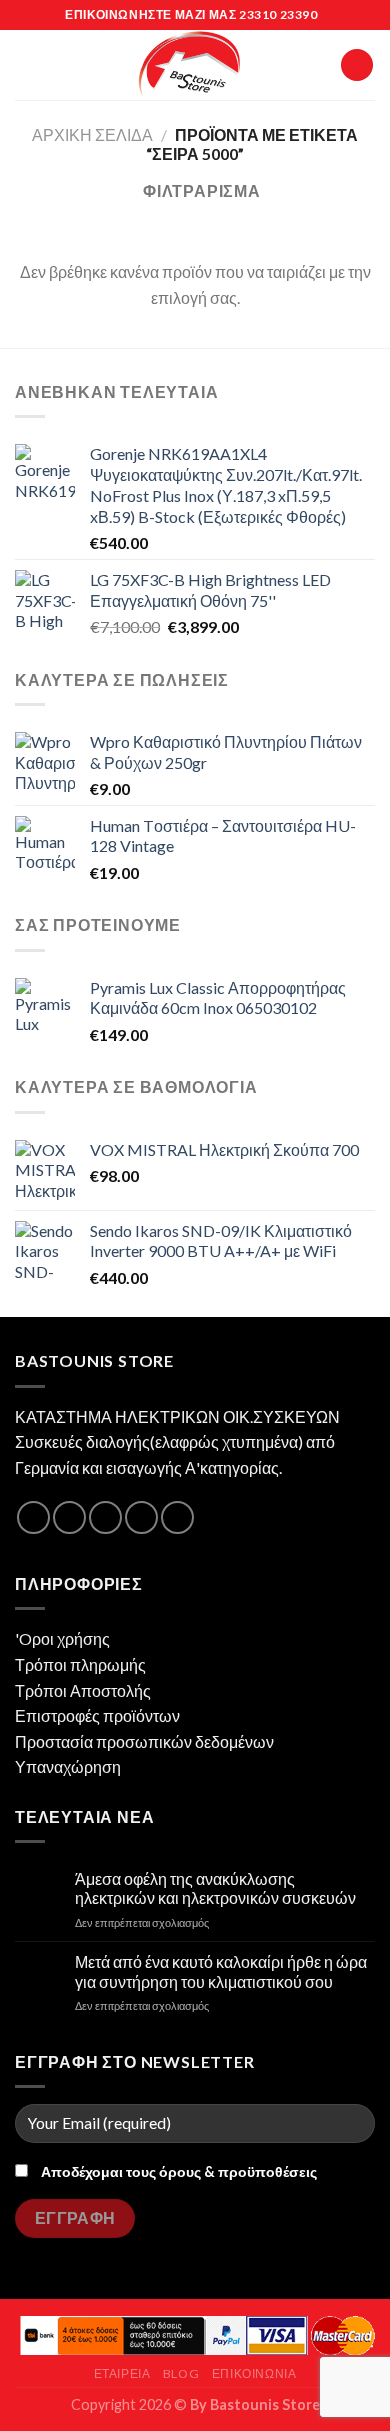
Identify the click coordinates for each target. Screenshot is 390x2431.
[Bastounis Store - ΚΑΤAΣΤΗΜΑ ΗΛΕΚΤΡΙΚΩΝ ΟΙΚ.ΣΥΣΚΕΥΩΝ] (189, 65)
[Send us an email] (141, 1517)
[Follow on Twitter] (105, 1517)
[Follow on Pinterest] (177, 1517)
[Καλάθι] (357, 65)
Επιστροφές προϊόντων (97, 1715)
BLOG (181, 2373)
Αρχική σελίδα (92, 134)
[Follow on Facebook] (33, 1517)
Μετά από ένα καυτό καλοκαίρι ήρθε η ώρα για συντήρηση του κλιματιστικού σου (221, 1971)
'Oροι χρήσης (62, 1638)
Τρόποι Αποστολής (83, 1690)
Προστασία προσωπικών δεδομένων (144, 1741)
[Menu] (27, 64)
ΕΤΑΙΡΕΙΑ (122, 2373)
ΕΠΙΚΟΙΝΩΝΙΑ (254, 2373)
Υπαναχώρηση (68, 1766)
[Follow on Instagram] (69, 1517)
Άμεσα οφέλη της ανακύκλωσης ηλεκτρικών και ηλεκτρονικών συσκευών (215, 1888)
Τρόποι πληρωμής (80, 1664)
